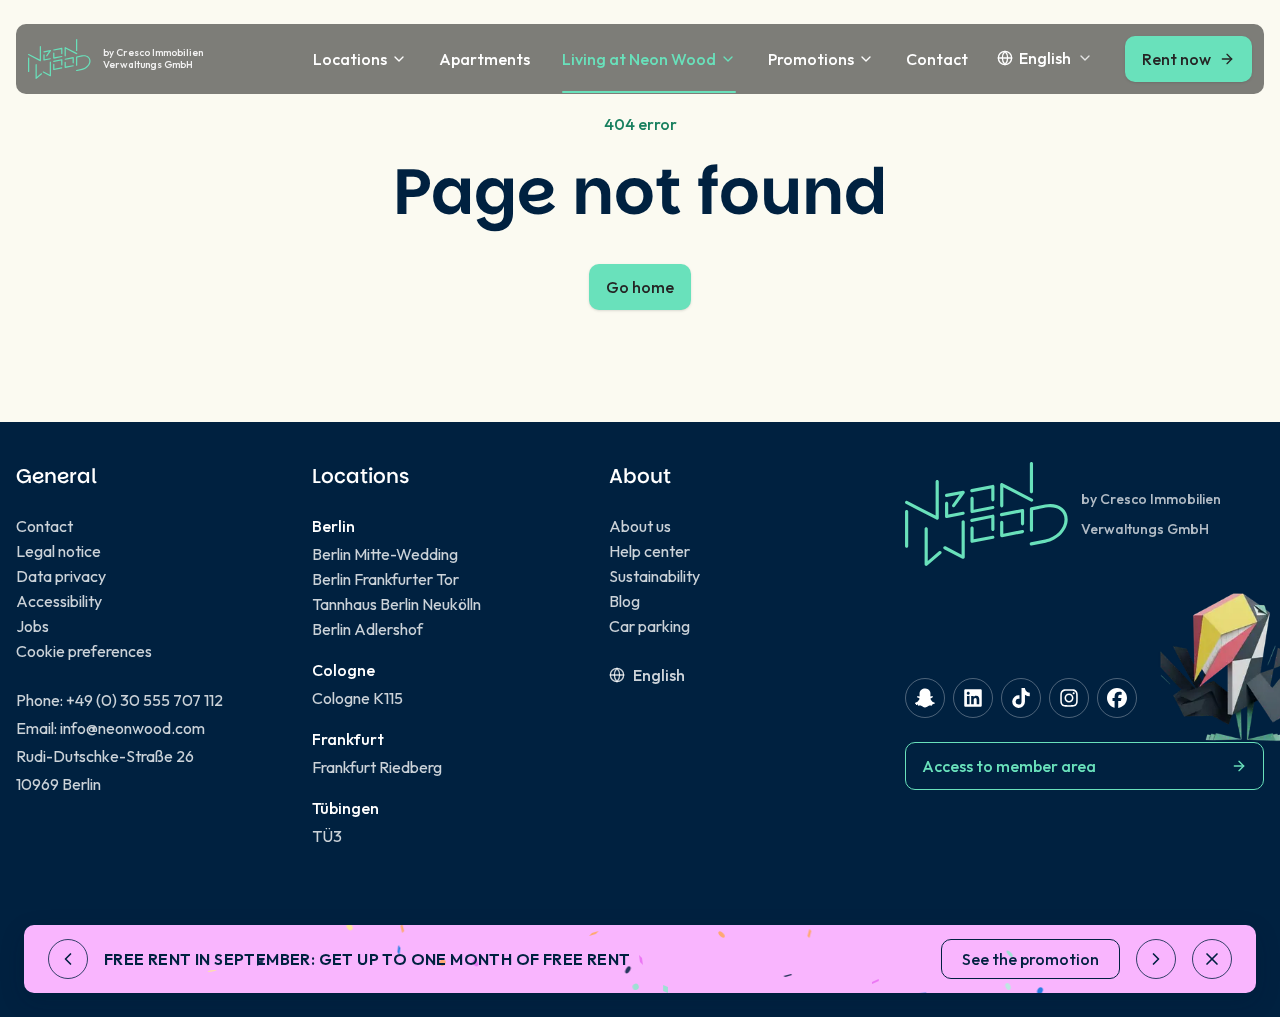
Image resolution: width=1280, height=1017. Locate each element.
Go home (640, 287)
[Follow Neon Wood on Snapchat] (925, 698)
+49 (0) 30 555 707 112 (144, 700)
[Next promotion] (1156, 959)
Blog (624, 601)
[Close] (1212, 959)
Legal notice (58, 551)
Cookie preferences (84, 651)
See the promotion (1030, 959)
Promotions (811, 59)
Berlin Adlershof (367, 629)
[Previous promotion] (68, 959)
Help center (649, 551)
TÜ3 (327, 836)
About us (640, 526)
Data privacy (61, 576)
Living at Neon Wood (639, 59)
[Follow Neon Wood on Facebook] (1117, 698)
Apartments (484, 59)
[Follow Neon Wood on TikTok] (1021, 698)
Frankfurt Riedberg (377, 767)
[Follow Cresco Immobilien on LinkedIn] (973, 698)
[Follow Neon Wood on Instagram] (1069, 698)
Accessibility (59, 601)
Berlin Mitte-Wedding (385, 554)
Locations (350, 59)
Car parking (649, 626)
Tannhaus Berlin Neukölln (396, 604)
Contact (937, 59)
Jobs (32, 626)
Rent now (1176, 59)
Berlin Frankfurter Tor (385, 579)
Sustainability (654, 576)
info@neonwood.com (132, 728)
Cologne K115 (357, 698)
